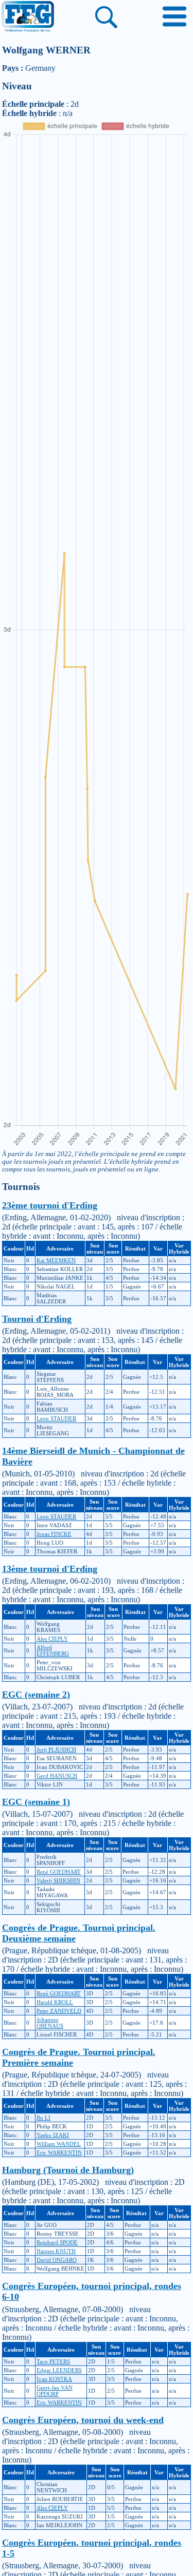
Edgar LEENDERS (59, 2370)
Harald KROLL (55, 2002)
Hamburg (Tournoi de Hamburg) (68, 2170)
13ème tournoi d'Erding (50, 1569)
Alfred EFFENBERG (53, 1650)
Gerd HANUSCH (57, 1776)
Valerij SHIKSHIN (58, 1880)
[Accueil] (27, 17)
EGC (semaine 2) (36, 1695)
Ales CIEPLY (52, 1639)
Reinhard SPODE (57, 2242)
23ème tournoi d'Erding (50, 1205)
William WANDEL (59, 2144)
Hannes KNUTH (56, 2251)
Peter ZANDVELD (59, 2011)
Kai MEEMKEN (56, 1260)
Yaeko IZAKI (53, 2135)
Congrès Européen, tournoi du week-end (83, 2420)
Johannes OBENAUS (50, 2023)
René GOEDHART (59, 1872)
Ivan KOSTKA (54, 2379)
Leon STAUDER (56, 1418)
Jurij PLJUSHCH (56, 1750)
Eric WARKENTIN (59, 2152)
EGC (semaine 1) (36, 1802)
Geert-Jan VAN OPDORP (55, 2391)
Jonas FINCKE (54, 1534)
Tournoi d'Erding (37, 1319)
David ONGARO (57, 2260)
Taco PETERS (53, 2361)
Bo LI (43, 2118)
